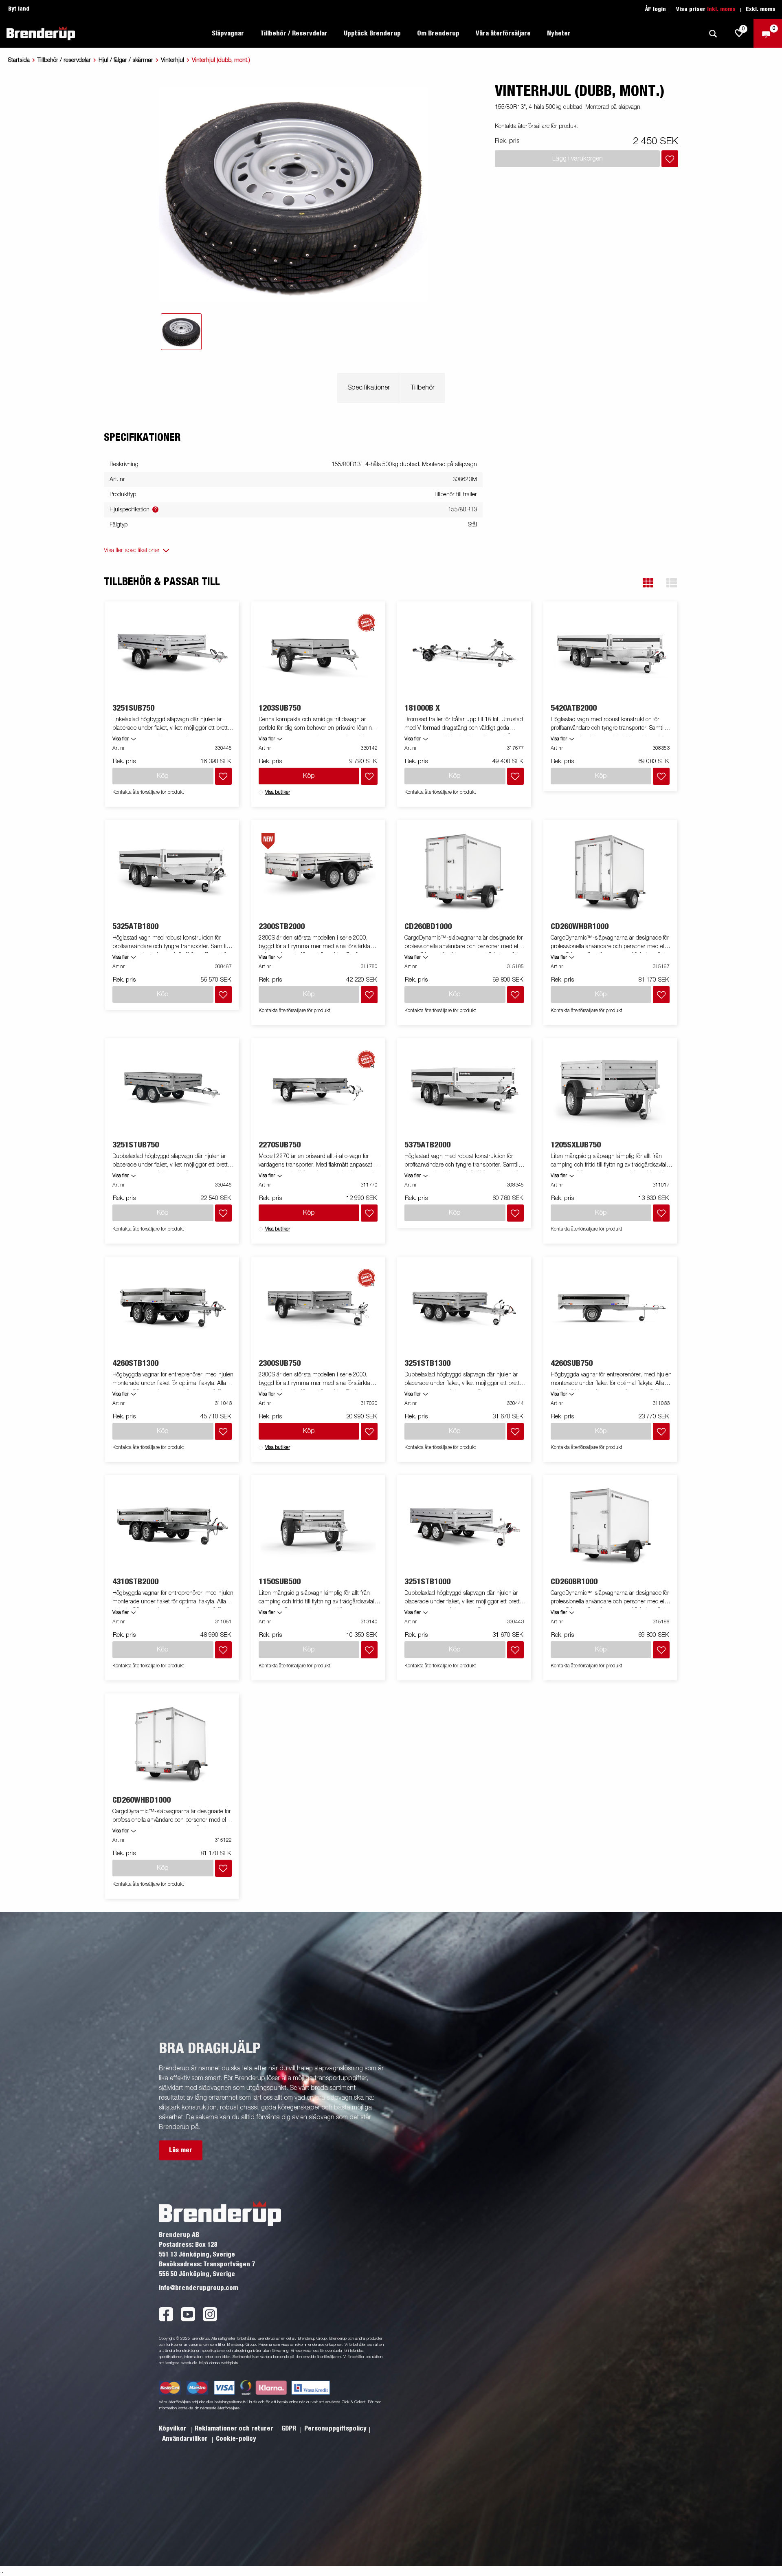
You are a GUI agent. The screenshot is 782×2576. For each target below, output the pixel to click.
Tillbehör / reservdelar (64, 60)
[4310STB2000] (172, 1527)
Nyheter (559, 33)
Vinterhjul (172, 60)
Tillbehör (423, 388)
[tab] (181, 332)
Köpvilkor (174, 2428)
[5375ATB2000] (464, 1090)
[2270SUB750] (318, 1090)
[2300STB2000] (318, 871)
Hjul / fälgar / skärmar (126, 60)
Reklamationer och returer (235, 2428)
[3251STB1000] (464, 1527)
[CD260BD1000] (464, 871)
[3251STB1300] (464, 1308)
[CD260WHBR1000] (610, 871)
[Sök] (713, 34)
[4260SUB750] (610, 1308)
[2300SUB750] (318, 1308)
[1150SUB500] (318, 1527)
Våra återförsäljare (503, 33)
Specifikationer (369, 388)
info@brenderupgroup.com (199, 2288)
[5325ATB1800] (172, 871)
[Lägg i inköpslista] (670, 159)
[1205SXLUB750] (610, 1090)
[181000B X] (464, 653)
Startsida (19, 60)
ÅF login (656, 9)
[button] (648, 583)
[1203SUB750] (318, 653)
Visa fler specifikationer (132, 550)
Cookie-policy (236, 2439)
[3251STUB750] (172, 1090)
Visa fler (121, 739)
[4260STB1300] (172, 1308)
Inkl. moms (721, 9)
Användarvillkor (186, 2439)
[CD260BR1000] (610, 1527)
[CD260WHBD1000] (172, 1745)
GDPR (290, 2428)
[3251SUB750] (172, 653)
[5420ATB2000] (610, 653)
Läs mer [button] (181, 2150)
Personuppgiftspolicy (335, 2428)
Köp (309, 776)
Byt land (19, 9)
